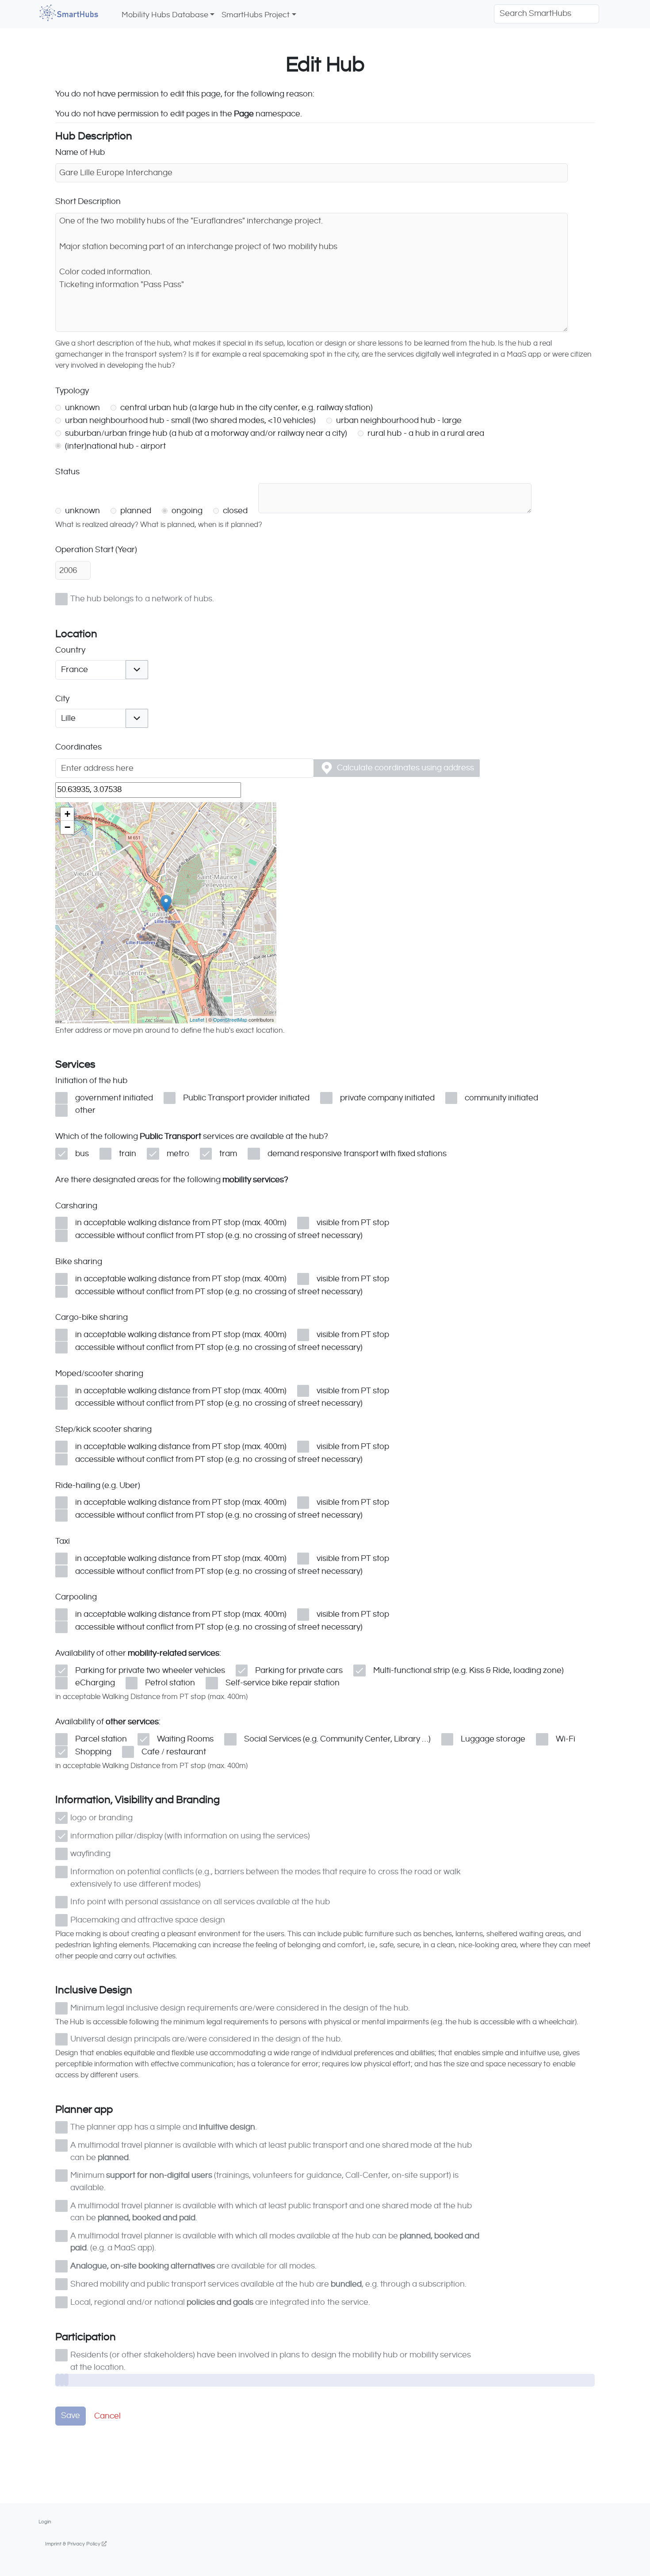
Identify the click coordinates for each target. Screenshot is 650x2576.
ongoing (186, 511)
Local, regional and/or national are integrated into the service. (220, 2302)
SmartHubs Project (256, 15)
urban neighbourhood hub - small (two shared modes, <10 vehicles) (189, 421)
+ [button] (67, 814)
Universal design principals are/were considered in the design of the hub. (206, 2039)
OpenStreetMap (230, 1019)
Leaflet (197, 1019)
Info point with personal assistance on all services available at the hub (200, 1902)
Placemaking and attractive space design (148, 1920)
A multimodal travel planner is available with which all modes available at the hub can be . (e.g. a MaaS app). (275, 2242)
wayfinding (90, 1854)
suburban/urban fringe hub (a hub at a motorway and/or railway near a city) (205, 433)
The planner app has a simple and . (164, 2127)
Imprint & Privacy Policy (73, 2544)
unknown (82, 408)
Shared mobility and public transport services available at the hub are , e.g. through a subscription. (268, 2284)
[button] (137, 670)
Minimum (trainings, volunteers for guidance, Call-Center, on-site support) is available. (264, 2181)
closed (234, 511)
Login (45, 2522)
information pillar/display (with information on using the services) (190, 1836)
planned (135, 511)
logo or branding (101, 1818)
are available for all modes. (193, 2266)
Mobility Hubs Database (165, 15)
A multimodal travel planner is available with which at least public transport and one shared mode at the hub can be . (271, 2151)
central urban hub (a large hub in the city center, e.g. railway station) (246, 408)
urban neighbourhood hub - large (398, 421)
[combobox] (90, 670)
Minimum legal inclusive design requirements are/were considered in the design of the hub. (240, 2008)
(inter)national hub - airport (115, 446)
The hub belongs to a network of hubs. (142, 599)
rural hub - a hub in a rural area (425, 433)
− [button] (67, 827)
